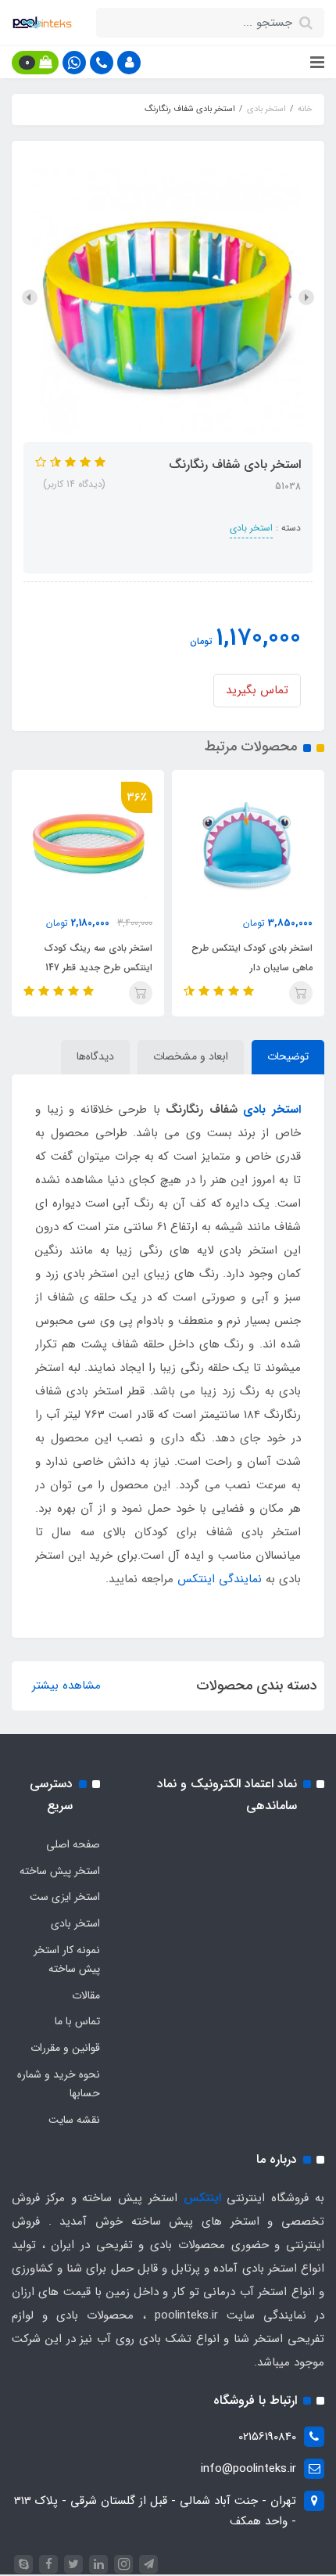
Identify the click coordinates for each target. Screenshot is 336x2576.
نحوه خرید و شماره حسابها (59, 2084)
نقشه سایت (74, 2120)
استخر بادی (251, 528)
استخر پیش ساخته (60, 1871)
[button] (129, 63)
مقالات (86, 1995)
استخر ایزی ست (65, 1897)
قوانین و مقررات (65, 2048)
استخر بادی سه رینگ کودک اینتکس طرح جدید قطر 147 (98, 958)
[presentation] (306, 297)
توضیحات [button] (288, 1056)
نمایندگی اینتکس (220, 1579)
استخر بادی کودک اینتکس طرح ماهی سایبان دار (252, 958)
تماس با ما (77, 2021)
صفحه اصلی (73, 1844)
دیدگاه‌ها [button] (95, 1056)
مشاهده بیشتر (66, 1686)
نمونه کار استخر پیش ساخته (67, 1959)
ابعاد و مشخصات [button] (191, 1056)
